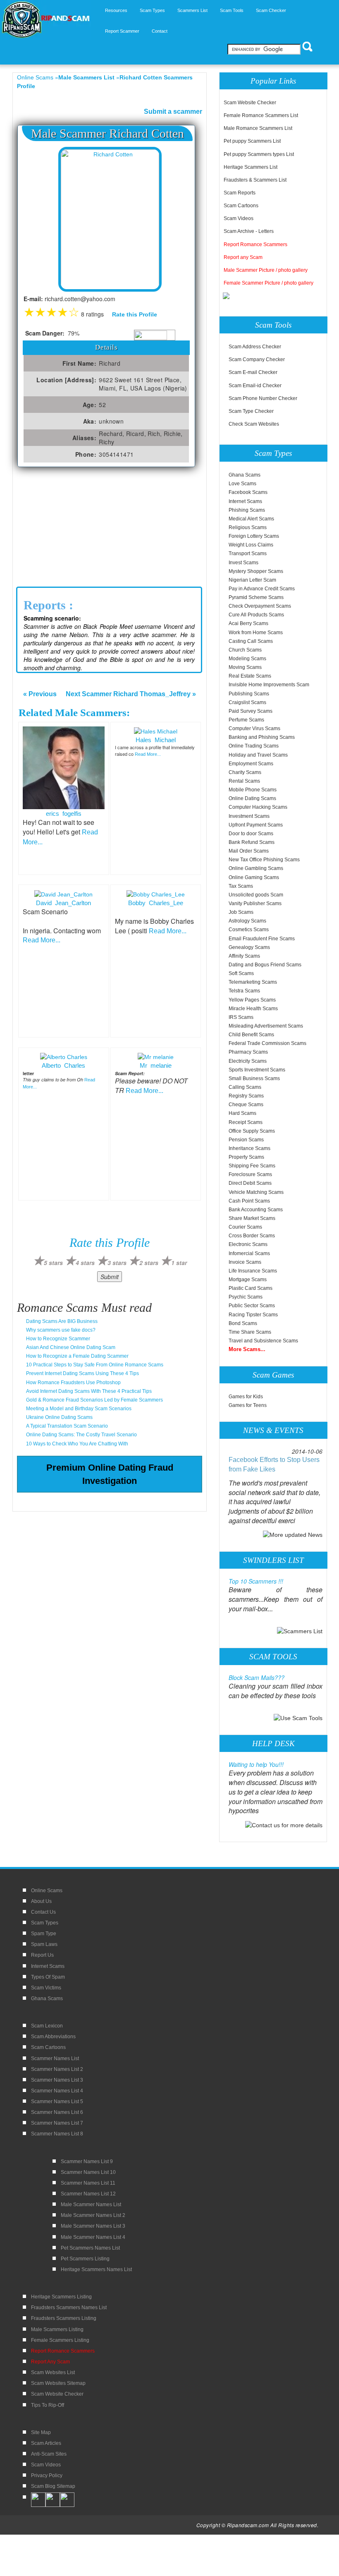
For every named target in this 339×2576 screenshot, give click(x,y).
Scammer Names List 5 (57, 2102)
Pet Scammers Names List (90, 2248)
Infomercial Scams (249, 1253)
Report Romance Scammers (255, 244)
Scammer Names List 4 (57, 2091)
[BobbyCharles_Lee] (156, 894)
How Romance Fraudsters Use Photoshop (73, 1383)
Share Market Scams (252, 1218)
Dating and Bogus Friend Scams (265, 965)
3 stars (117, 1263)
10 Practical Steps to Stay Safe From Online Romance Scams (95, 1365)
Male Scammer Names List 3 (93, 2226)
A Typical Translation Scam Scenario (67, 1426)
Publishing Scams (249, 694)
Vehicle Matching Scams (256, 1192)
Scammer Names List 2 (57, 2069)
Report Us (42, 1955)
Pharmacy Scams (248, 1052)
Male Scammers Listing (57, 2329)
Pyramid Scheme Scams (256, 597)
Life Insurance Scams (253, 1271)
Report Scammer (122, 31)
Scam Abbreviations (53, 2037)
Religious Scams (248, 527)
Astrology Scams (247, 921)
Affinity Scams (244, 956)
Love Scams (242, 484)
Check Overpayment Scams (260, 606)
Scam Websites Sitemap (58, 2383)
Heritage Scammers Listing (61, 2297)
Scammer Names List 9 (87, 2161)
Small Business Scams (254, 1078)
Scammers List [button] (192, 10)
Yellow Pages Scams (252, 1000)
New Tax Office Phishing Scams (264, 860)
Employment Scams (251, 764)
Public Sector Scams (252, 1306)
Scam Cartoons (241, 206)
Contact (160, 31)
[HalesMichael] (156, 731)
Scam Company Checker (257, 359)
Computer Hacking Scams (258, 807)
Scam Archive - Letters (249, 231)
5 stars (53, 1263)
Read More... (148, 754)
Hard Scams (242, 1113)
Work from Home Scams (256, 633)
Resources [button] (116, 10)
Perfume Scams (246, 720)
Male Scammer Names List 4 (93, 2237)
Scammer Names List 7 (57, 2123)
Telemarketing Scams (253, 982)
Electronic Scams (248, 1244)
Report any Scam (243, 257)
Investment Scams (249, 816)
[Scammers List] (300, 1631)
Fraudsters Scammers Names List (69, 2308)
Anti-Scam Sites (49, 2454)
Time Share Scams (250, 1332)
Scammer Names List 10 (88, 2172)
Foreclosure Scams (250, 1174)
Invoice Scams (245, 1262)
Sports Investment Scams (257, 1070)
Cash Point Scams (249, 1201)
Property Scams (246, 1157)
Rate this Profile (135, 314)
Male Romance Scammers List (258, 128)
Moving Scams (245, 667)
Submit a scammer (173, 111)
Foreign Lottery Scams (254, 536)
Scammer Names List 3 (57, 2080)
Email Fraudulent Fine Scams (262, 939)
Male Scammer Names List (91, 2205)
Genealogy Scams (249, 947)
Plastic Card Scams (251, 1288)
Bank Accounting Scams (256, 1210)
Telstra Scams (244, 991)
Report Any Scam (50, 2362)
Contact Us (43, 1912)
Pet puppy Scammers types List (259, 154)
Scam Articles (46, 2443)
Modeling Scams (247, 659)
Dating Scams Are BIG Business (62, 1321)
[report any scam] (227, 295)
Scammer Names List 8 (57, 2134)
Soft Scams (241, 973)
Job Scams (241, 912)
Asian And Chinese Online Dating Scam (71, 1347)
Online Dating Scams (252, 798)
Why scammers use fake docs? (61, 1330)
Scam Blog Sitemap (53, 2486)
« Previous (40, 694)
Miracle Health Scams (253, 1009)
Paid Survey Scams (251, 711)
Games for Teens (248, 1405)
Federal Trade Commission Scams (267, 1043)
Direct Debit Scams (250, 1183)
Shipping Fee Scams (252, 1166)
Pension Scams (246, 1140)
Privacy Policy (47, 2475)
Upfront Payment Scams (256, 825)
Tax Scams (241, 886)
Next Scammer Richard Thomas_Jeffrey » (131, 694)
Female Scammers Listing (60, 2340)
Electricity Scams (248, 1061)
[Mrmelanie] (156, 1057)
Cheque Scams (246, 1105)
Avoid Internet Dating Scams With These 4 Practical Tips (89, 1391)
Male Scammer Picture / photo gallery (266, 270)
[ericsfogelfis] (64, 767)
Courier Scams (245, 1227)
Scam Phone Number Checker (263, 398)
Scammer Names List (55, 2058)
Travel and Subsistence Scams (263, 1341)
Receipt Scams (246, 1122)
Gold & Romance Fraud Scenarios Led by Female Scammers (94, 1400)
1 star (179, 1263)
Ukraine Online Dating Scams (59, 1417)
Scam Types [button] (152, 10)
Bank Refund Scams (252, 842)
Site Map (41, 2432)
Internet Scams (245, 501)
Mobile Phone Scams (253, 790)
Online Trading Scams (254, 746)
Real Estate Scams (250, 676)
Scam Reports (240, 193)
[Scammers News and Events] (293, 1534)
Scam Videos (239, 218)
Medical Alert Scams (251, 519)
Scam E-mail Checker (253, 372)
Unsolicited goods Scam (256, 895)
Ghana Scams (245, 475)
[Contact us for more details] (284, 1824)
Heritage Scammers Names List (96, 2269)
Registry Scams (246, 1096)
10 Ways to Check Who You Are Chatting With (77, 1444)
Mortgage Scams (248, 1280)
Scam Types (45, 1923)
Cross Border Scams (252, 1236)
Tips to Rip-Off (48, 2405)
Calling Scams (245, 1087)
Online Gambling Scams (256, 868)
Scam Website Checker (250, 103)
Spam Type (44, 1934)
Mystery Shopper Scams (256, 571)
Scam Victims (46, 1988)
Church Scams (245, 650)
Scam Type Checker (251, 411)
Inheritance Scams (249, 1148)
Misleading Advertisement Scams (266, 1026)
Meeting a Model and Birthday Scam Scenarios (79, 1409)
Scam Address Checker (255, 347)
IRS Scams (241, 1017)
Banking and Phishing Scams (262, 737)
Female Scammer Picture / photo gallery (269, 283)
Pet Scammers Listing (85, 2259)
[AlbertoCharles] (64, 1057)
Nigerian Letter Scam (252, 580)
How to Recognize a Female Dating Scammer (77, 1356)
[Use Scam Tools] (298, 1718)
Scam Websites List (53, 2372)
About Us (41, 1901)
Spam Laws (44, 1944)
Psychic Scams (246, 1297)
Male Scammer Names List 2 (93, 2215)
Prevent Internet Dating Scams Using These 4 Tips (82, 1373)
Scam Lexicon (47, 2026)
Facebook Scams (248, 492)
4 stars (85, 1263)
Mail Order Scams (249, 851)
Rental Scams (244, 781)
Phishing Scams (247, 510)
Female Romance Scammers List (261, 115)
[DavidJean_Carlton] (63, 894)
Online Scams (35, 77)
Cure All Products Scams (256, 615)
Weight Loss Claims (251, 545)
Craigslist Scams (247, 702)
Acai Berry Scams (248, 623)
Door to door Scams (251, 834)
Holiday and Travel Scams (258, 755)
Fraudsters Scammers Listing (64, 2318)
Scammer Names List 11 (88, 2183)
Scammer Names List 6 (57, 2112)
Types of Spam (48, 1977)
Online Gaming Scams (254, 877)
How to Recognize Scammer (58, 1339)
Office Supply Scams (252, 1131)
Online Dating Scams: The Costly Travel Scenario (81, 1435)
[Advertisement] (110, 529)
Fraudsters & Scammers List (255, 180)
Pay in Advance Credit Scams (262, 589)
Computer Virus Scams (254, 728)
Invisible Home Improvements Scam (269, 685)
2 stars (149, 1263)
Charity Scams (245, 772)
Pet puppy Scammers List (252, 141)
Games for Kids (246, 1397)
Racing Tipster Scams (253, 1315)
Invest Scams (244, 563)
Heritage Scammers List (251, 167)
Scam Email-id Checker (255, 386)
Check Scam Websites (254, 424)
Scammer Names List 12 (88, 2194)
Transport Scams (248, 554)
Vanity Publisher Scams (255, 903)
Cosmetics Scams (249, 930)
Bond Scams (243, 1323)
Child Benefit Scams (251, 1035)
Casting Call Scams (251, 641)
